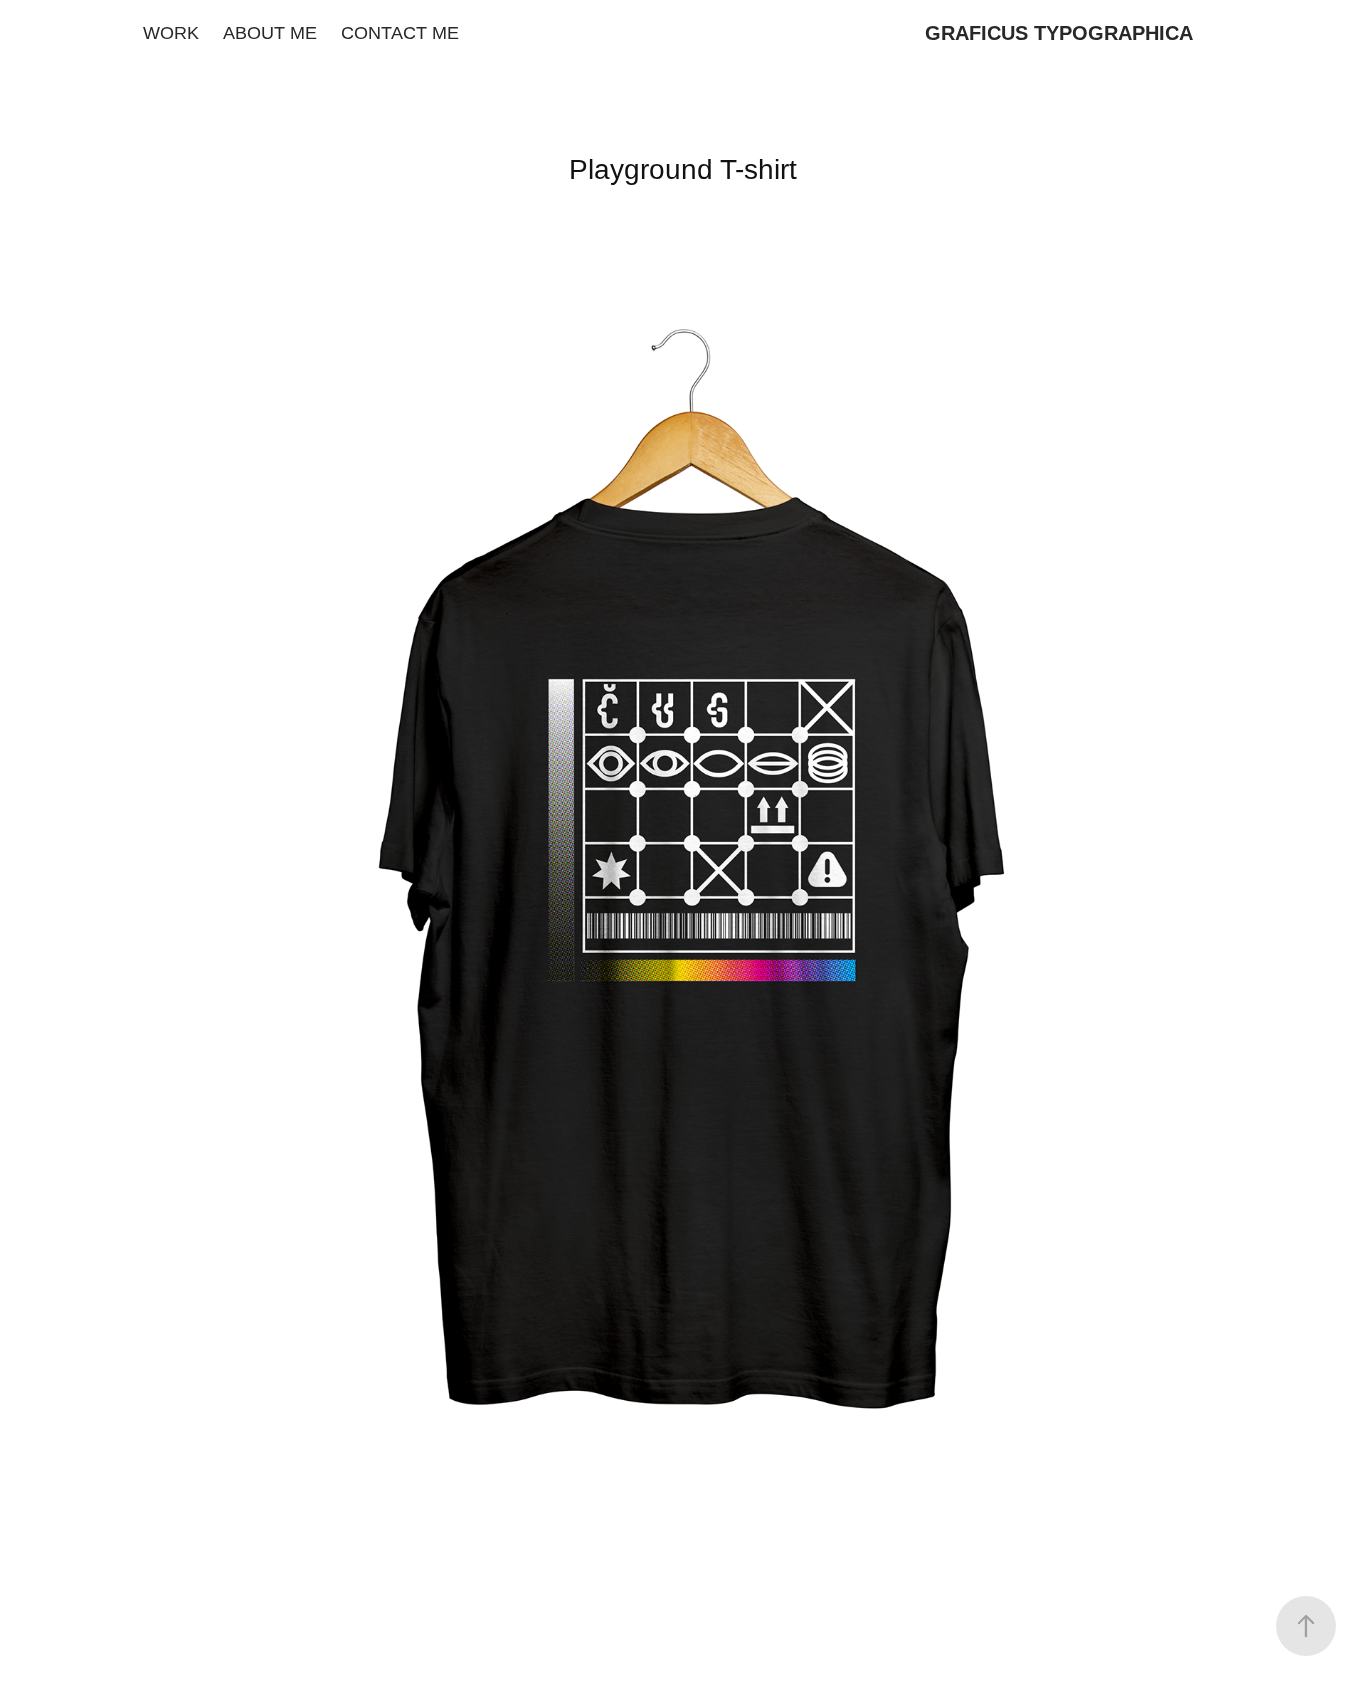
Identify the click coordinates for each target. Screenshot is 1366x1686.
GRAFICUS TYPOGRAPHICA (1059, 33)
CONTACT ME (400, 33)
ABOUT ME (270, 33)
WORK (171, 33)
